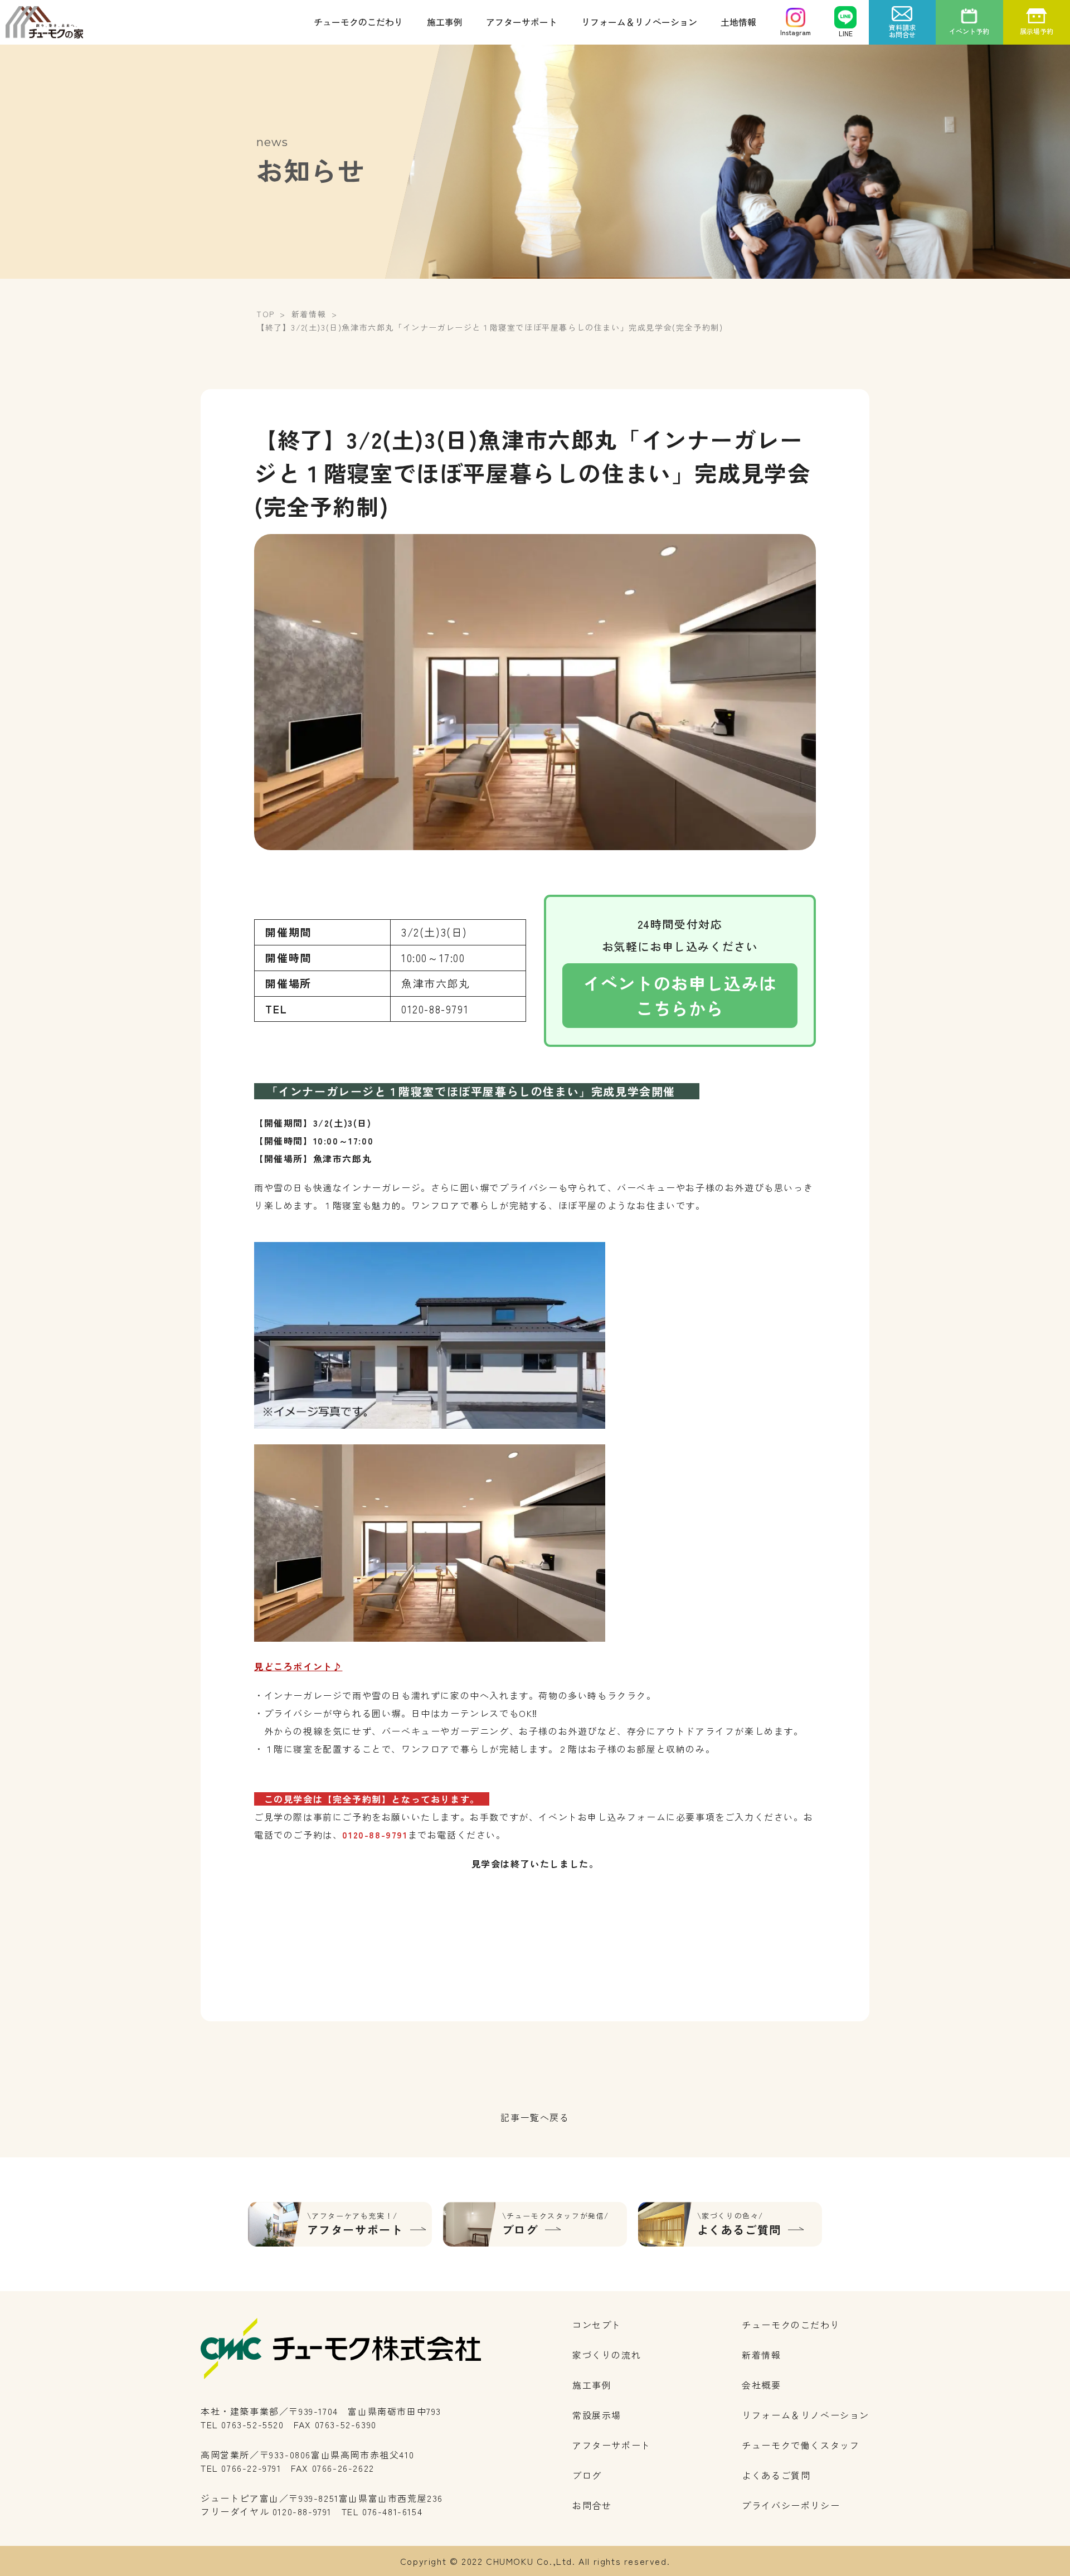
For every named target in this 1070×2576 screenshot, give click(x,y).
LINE (846, 33)
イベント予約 (969, 31)
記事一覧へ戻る (535, 2117)
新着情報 (761, 2355)
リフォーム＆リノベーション (639, 22)
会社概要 (761, 2385)
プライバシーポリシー (791, 2505)
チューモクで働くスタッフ (801, 2445)
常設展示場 (597, 2415)
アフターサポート (522, 22)
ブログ (587, 2475)
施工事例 (445, 22)
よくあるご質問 (776, 2475)
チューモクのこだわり (358, 22)
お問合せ (592, 2505)
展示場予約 (1037, 31)
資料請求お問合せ (902, 31)
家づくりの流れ (607, 2355)
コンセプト (597, 2325)
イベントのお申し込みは (680, 995)
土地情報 (738, 22)
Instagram (796, 32)
